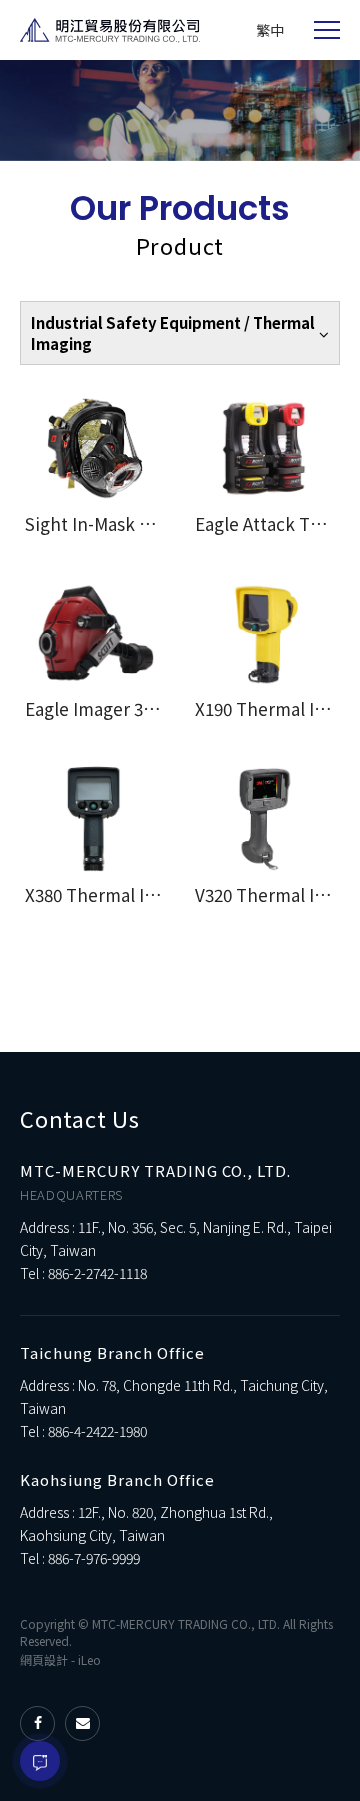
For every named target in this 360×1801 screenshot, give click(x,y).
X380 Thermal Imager (110, 894)
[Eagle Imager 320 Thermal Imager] (95, 634)
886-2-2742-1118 (97, 1273)
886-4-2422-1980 (97, 1431)
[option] (180, 110)
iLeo (89, 1659)
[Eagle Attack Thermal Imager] (265, 448)
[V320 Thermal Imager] (265, 819)
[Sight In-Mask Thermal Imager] (95, 448)
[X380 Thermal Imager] (95, 819)
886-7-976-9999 (94, 1558)
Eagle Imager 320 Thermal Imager (160, 708)
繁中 (270, 30)
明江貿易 (110, 30)
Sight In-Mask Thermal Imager (147, 523)
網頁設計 (44, 1659)
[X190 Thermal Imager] (265, 634)
